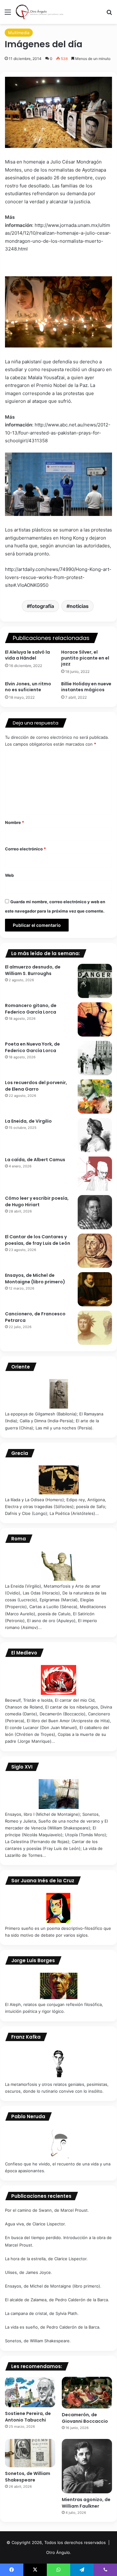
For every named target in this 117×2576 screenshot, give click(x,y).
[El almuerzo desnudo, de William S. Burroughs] (95, 981)
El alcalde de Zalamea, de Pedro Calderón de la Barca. (57, 2300)
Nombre (15, 822)
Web (9, 875)
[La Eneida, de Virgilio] (95, 1135)
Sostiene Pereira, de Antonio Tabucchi (28, 2417)
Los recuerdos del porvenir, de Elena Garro (36, 1086)
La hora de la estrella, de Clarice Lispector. (46, 2259)
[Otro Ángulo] (41, 12)
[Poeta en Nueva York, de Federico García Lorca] (95, 1058)
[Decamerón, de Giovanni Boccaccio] (87, 2393)
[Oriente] (58, 1394)
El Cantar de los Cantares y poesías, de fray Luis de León (38, 1240)
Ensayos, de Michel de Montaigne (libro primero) (35, 1279)
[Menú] (8, 14)
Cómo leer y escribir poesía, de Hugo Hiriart (37, 1201)
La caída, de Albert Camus (35, 1160)
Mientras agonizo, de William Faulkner (86, 2503)
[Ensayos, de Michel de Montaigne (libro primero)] (95, 1289)
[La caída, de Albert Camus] (95, 1174)
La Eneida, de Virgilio (28, 1121)
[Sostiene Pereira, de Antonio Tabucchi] (30, 2392)
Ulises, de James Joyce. (29, 2272)
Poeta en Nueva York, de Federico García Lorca (32, 1047)
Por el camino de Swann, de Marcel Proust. (47, 2210)
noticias (79, 606)
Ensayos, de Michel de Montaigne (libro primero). (53, 2286)
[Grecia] (58, 1480)
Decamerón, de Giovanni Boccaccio (85, 2418)
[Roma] (58, 1566)
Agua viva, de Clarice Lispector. (35, 2224)
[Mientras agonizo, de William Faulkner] (87, 2466)
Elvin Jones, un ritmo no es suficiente (28, 687)
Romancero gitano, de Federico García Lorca (31, 1009)
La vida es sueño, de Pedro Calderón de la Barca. (53, 2327)
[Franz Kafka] (58, 2064)
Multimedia (19, 33)
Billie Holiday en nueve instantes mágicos (86, 687)
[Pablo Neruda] (58, 2144)
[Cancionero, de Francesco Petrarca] (95, 1328)
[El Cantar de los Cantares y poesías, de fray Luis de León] (95, 1251)
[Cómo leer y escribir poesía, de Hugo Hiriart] (95, 1212)
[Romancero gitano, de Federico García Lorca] (95, 1019)
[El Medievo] (58, 1680)
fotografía (42, 606)
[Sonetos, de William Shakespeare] (30, 2453)
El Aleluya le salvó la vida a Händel (27, 655)
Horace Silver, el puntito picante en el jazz (85, 658)
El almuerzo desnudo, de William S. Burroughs (33, 970)
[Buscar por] (109, 14)
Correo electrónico (25, 849)
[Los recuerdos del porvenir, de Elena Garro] (95, 1097)
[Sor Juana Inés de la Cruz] (58, 1908)
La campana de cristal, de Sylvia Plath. (42, 2313)
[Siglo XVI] (58, 1794)
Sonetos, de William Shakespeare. (38, 2341)
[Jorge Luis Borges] (58, 1986)
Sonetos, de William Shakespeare (28, 2477)
